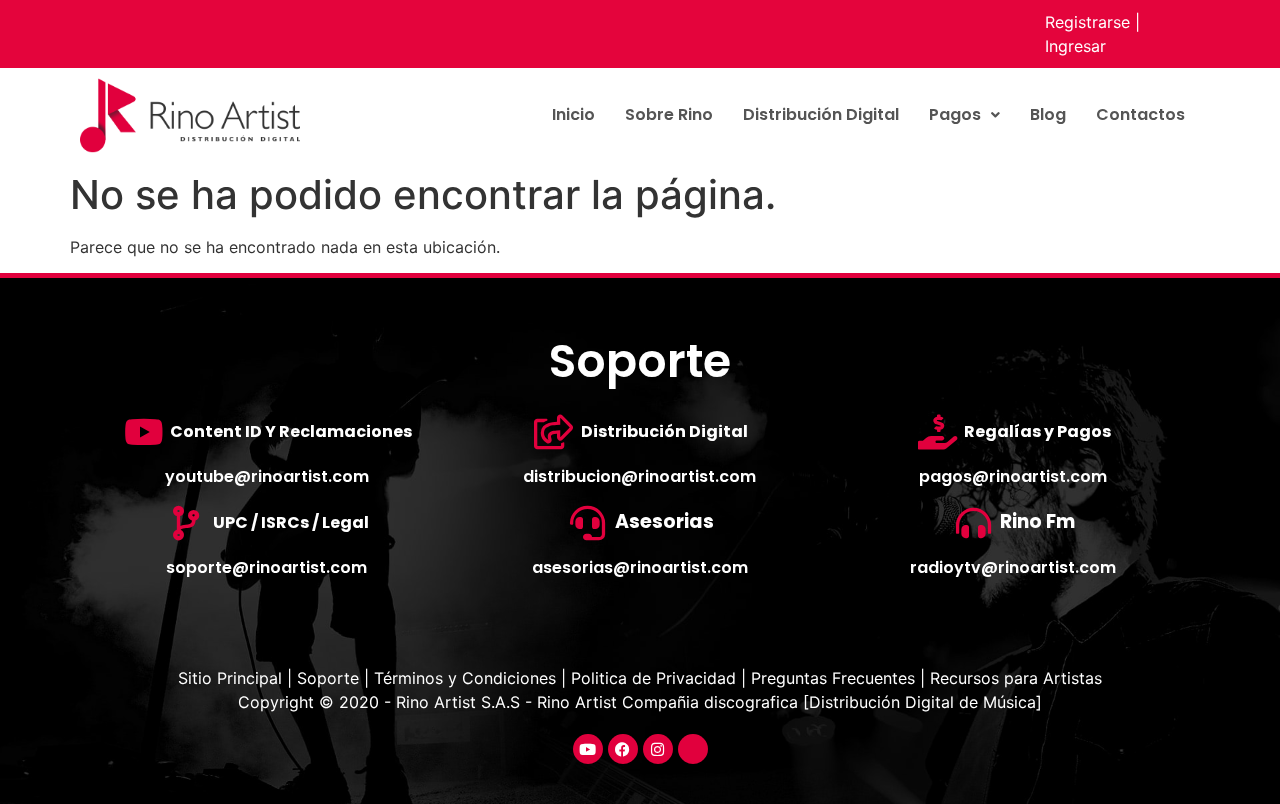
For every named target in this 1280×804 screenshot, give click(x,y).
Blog (1048, 114)
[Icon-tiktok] (693, 749)
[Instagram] (658, 749)
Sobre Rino (669, 114)
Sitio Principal (232, 678)
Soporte (328, 678)
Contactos (1140, 114)
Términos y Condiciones (465, 678)
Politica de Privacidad (653, 678)
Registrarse (1087, 22)
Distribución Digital (821, 114)
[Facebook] (623, 749)
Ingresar (1075, 46)
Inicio (573, 114)
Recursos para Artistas (1016, 678)
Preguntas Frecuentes (833, 678)
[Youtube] (588, 749)
